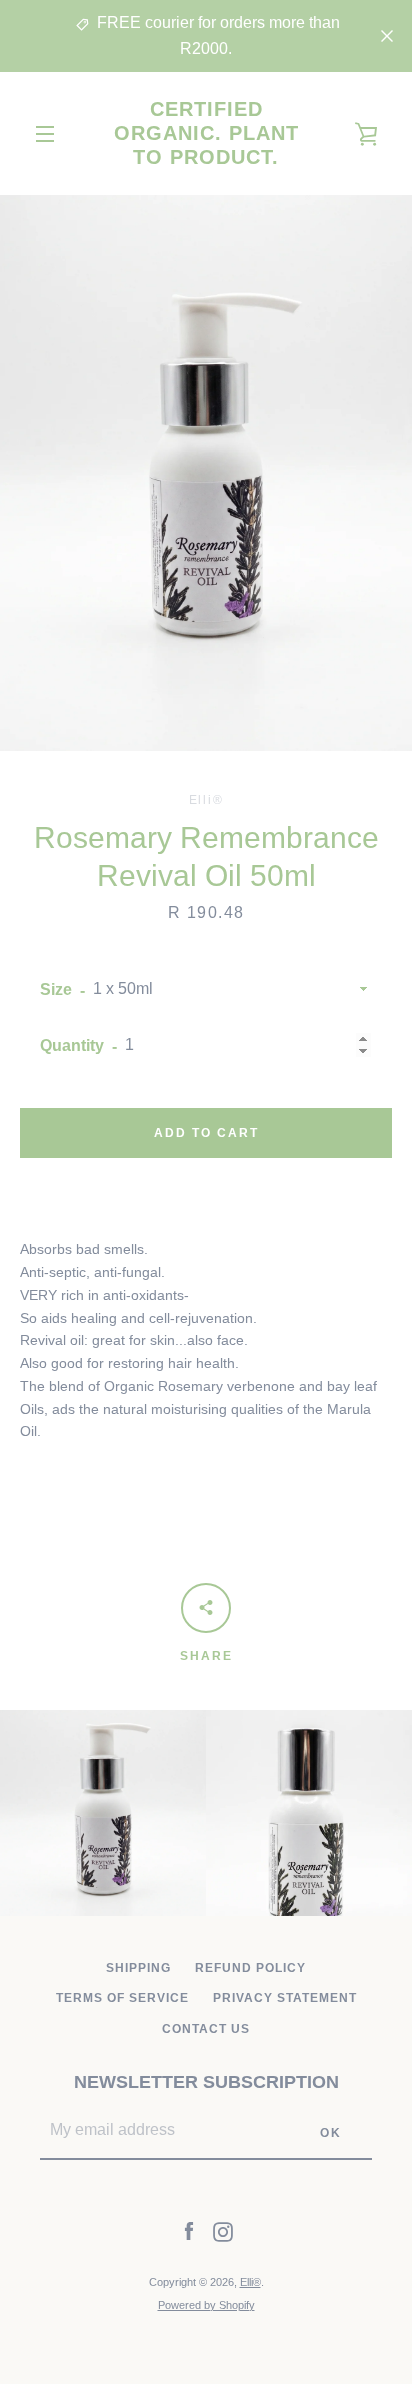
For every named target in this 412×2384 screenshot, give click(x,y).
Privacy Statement (285, 1998)
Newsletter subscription (206, 2082)
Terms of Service (122, 1998)
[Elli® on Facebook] (189, 2231)
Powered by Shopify (206, 2305)
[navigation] (45, 134)
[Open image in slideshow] (206, 473)
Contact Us (206, 2029)
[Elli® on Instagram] (223, 2231)
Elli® (250, 2282)
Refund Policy (250, 1968)
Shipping (138, 1968)
